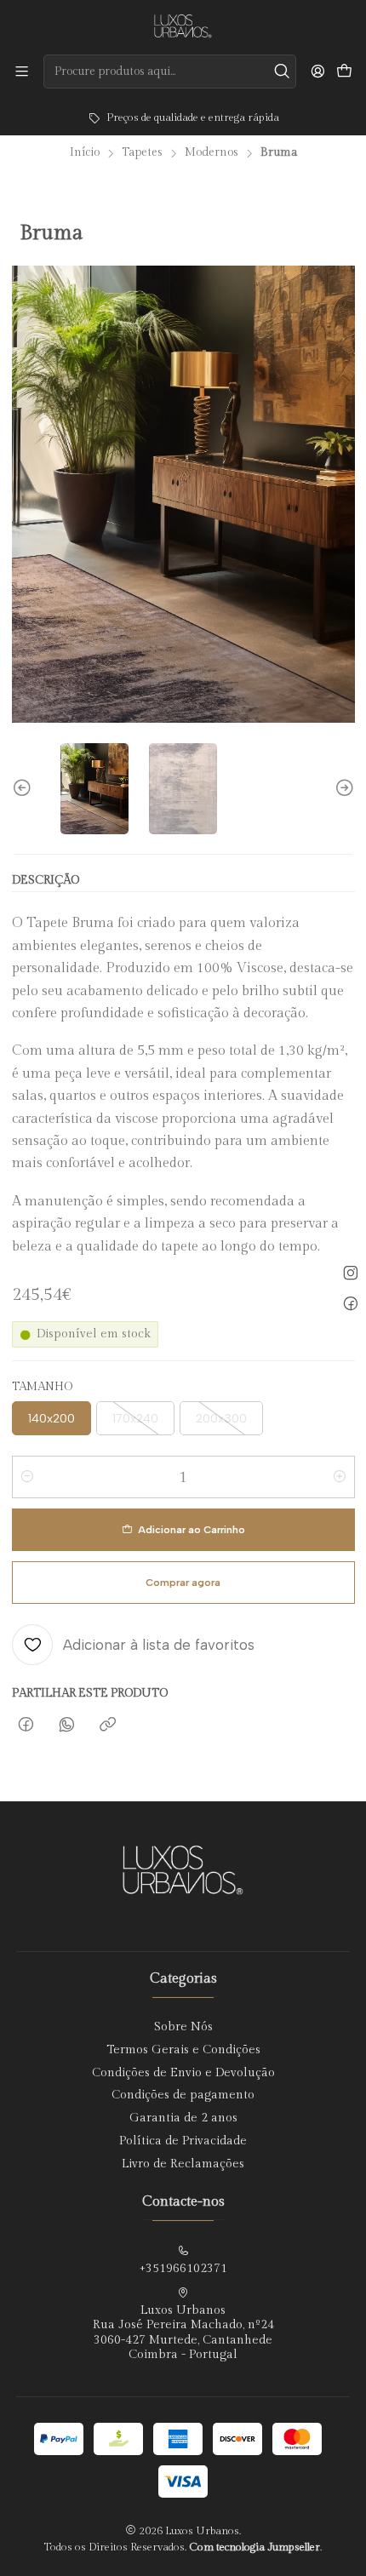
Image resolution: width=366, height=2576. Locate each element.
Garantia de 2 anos (183, 2118)
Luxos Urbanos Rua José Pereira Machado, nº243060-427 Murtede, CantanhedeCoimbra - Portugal (183, 2333)
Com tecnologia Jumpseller (254, 2547)
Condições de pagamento (183, 2095)
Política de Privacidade (183, 2141)
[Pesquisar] (282, 72)
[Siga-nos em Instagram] (351, 1273)
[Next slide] (342, 789)
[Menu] (22, 71)
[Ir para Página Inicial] (183, 26)
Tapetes (142, 153)
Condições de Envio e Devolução (183, 2073)
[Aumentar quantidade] (340, 1477)
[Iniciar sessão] (318, 71)
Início (85, 153)
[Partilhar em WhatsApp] (67, 1726)
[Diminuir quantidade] (27, 1477)
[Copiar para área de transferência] (108, 1726)
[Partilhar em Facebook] (26, 1726)
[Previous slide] (25, 789)
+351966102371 (183, 2269)
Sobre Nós (183, 2027)
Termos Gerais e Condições (183, 2050)
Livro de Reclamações (183, 2164)
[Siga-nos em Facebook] (351, 1303)
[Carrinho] (344, 72)
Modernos (212, 153)
